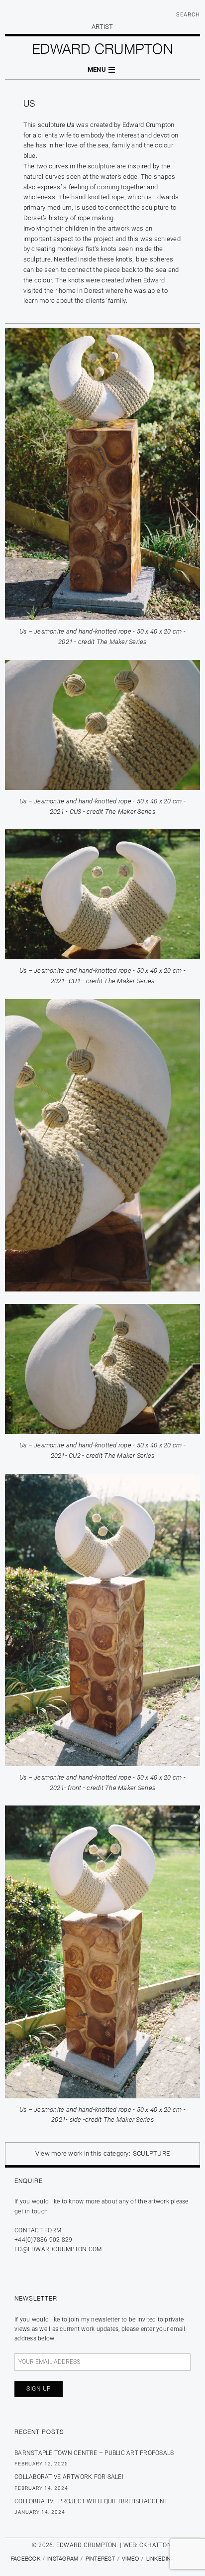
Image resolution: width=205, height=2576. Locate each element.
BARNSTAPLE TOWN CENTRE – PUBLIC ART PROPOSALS (94, 2453)
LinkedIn (159, 2558)
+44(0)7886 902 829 (44, 2240)
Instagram (63, 2558)
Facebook (26, 2558)
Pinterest (100, 2558)
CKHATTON (155, 2545)
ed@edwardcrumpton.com (58, 2249)
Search (188, 15)
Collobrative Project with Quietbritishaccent (91, 2501)
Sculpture (151, 2153)
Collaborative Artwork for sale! (69, 2477)
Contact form (38, 2230)
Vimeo (130, 2558)
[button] (102, 70)
